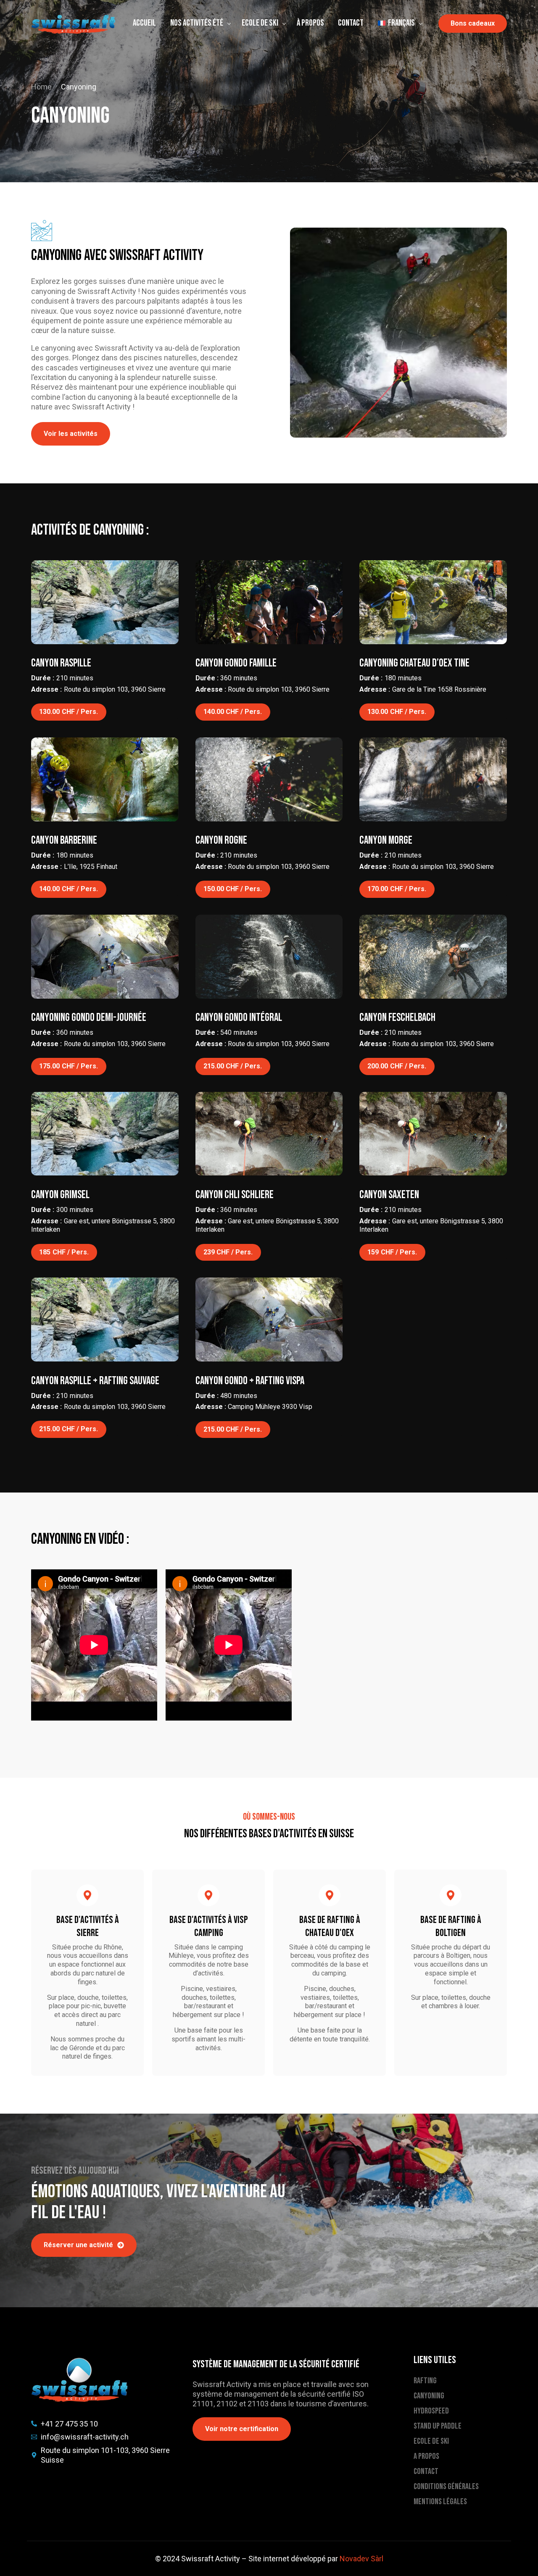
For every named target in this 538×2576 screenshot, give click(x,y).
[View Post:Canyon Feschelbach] (433, 957)
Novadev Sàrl (361, 2559)
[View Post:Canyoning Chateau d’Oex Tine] (433, 602)
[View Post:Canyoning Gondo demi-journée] (105, 957)
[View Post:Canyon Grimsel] (105, 1134)
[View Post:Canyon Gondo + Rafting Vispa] (269, 1319)
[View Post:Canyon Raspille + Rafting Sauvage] (105, 1319)
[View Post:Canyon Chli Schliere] (269, 1134)
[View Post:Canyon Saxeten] (433, 1134)
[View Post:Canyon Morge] (433, 779)
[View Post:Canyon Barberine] (105, 779)
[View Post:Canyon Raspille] (105, 602)
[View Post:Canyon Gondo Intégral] (269, 957)
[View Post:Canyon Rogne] (269, 779)
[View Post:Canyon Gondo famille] (269, 602)
